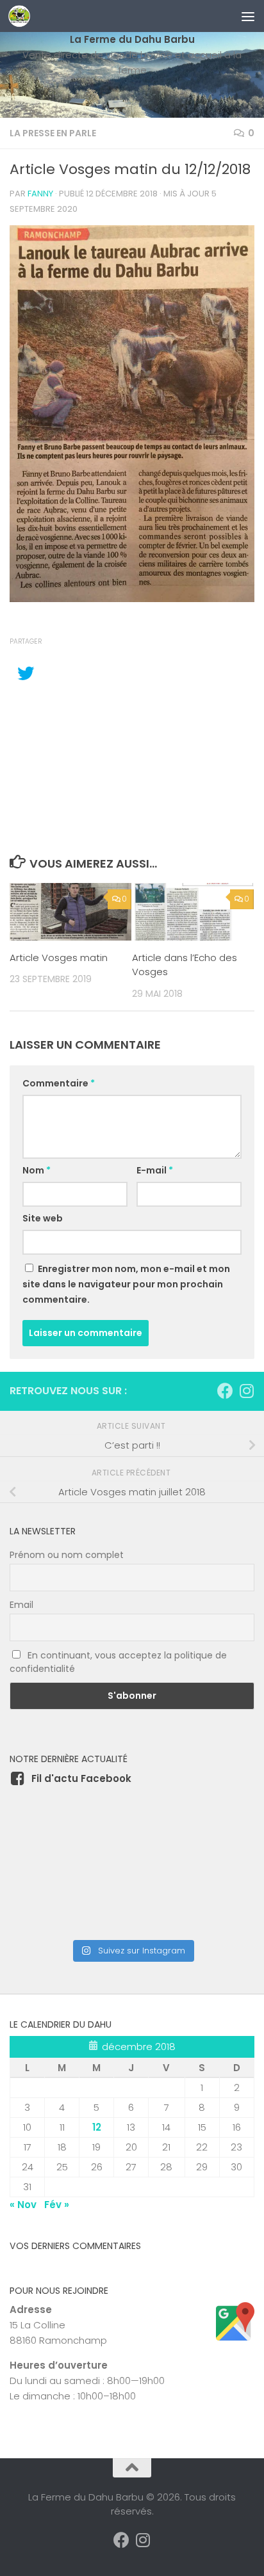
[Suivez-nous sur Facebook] (225, 1391)
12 (97, 2127)
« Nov (23, 2205)
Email (21, 1605)
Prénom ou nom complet (67, 1555)
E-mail (155, 1170)
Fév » (57, 2205)
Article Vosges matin (59, 958)
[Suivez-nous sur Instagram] (246, 1391)
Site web (43, 1218)
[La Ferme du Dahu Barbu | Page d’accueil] (23, 16)
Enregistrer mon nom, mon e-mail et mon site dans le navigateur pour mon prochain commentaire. (126, 1284)
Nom (37, 1170)
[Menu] (248, 16)
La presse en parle (53, 133)
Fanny (40, 194)
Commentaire (59, 1083)
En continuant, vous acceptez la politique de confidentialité (118, 1662)
